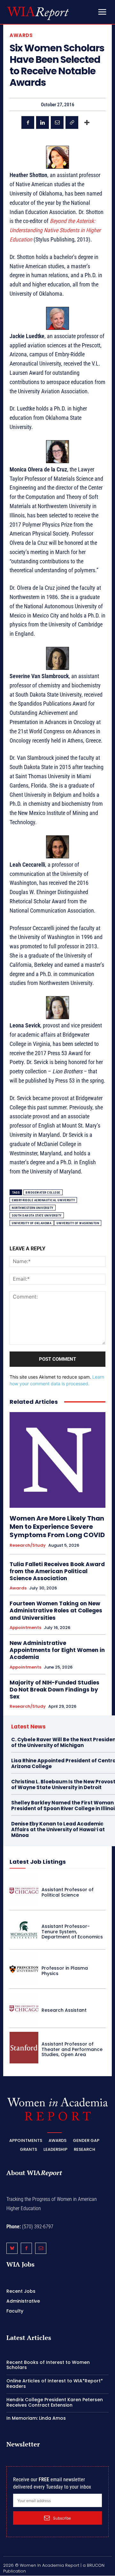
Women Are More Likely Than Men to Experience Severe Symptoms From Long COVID (57, 1527)
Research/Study (28, 1545)
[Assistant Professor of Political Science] (24, 1891)
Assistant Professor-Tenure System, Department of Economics (72, 1932)
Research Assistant (64, 2010)
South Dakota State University (37, 1215)
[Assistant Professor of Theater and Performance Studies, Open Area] (24, 2048)
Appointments (25, 1628)
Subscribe (62, 2518)
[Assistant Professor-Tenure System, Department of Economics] (24, 1930)
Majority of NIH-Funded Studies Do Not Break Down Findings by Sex (54, 1690)
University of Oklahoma (32, 1223)
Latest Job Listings (38, 1862)
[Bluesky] (12, 2249)
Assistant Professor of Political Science (68, 1892)
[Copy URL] (72, 122)
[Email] (57, 122)
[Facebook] (28, 122)
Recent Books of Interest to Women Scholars (48, 2365)
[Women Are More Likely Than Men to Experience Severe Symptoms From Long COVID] (57, 1460)
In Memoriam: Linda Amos (36, 2418)
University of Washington (78, 1223)
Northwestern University (33, 1208)
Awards (21, 35)
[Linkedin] (42, 122)
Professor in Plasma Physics (65, 1971)
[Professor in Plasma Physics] (24, 1969)
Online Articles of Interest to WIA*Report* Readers (55, 2384)
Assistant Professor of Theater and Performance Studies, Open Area (72, 2049)
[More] (87, 122)
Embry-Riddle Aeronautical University (43, 1200)
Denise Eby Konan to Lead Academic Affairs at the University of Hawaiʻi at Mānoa (58, 1829)
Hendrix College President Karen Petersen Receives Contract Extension (55, 2402)
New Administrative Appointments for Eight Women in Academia (57, 1650)
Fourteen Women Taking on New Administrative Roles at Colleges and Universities (56, 1610)
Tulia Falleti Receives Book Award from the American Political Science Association (57, 1571)
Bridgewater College (43, 1192)
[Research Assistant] (24, 2008)
